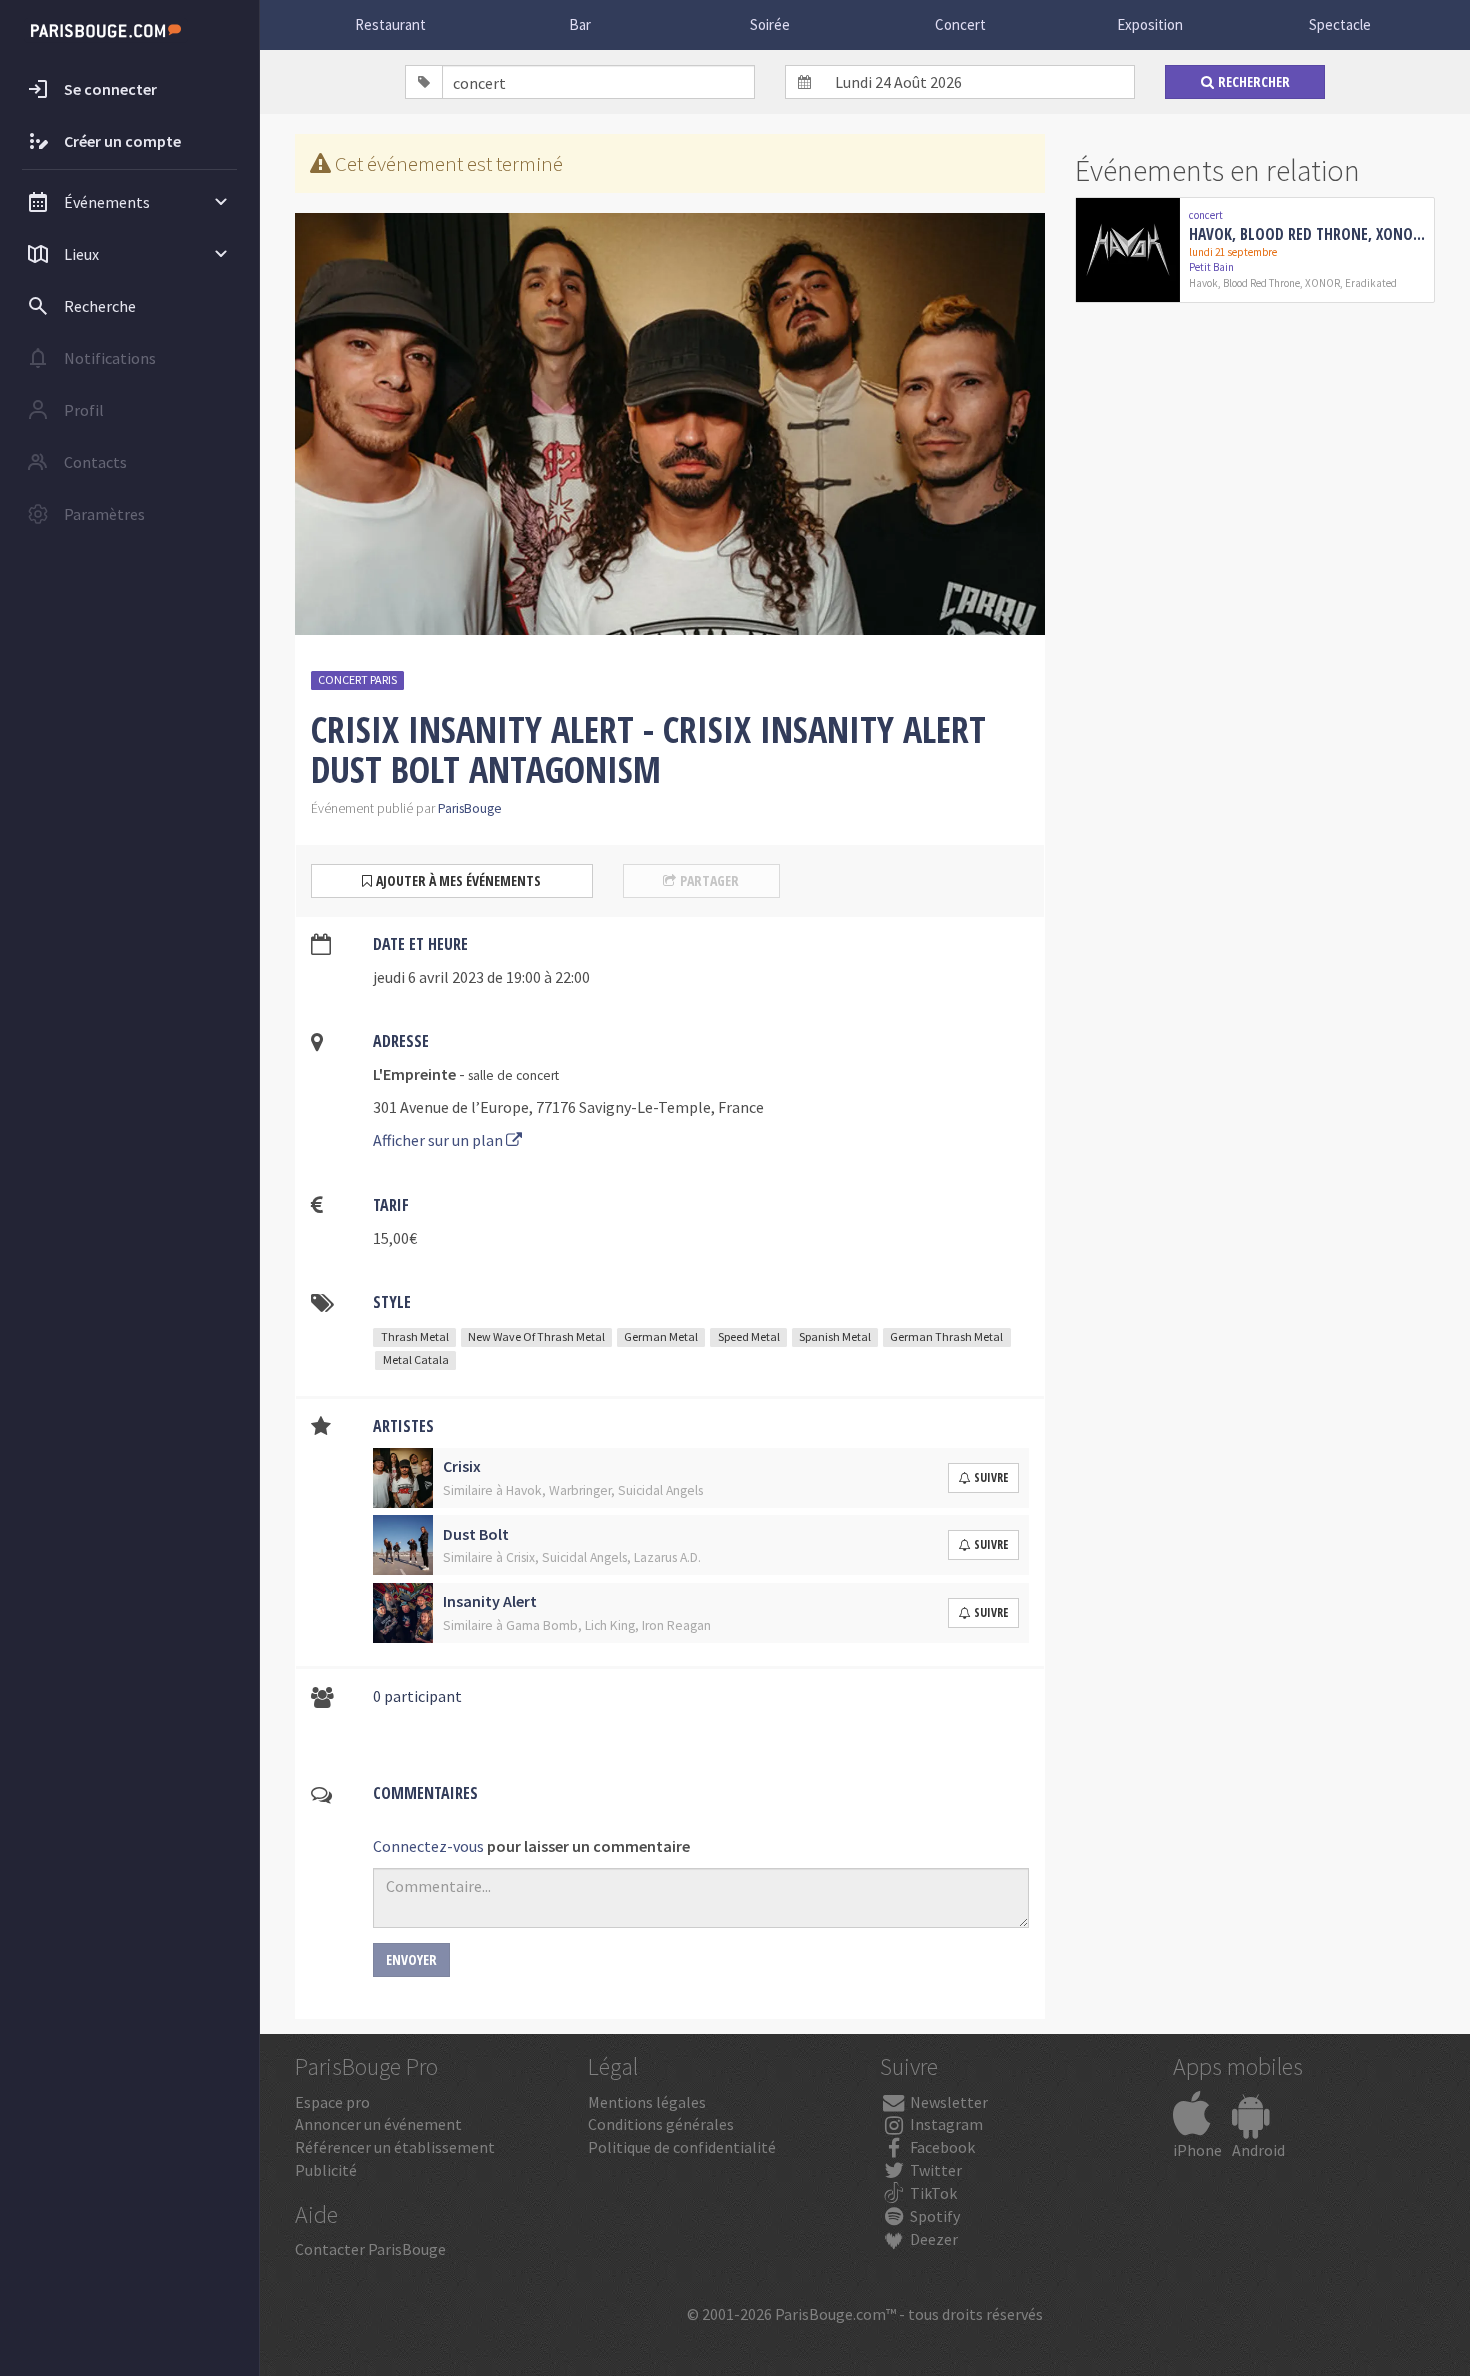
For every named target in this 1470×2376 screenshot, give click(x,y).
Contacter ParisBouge (370, 2249)
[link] (1255, 250)
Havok (1203, 283)
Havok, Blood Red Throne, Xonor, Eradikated (1308, 234)
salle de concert (513, 1075)
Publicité (326, 2170)
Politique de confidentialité (682, 2147)
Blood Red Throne (1261, 283)
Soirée (770, 24)
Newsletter (947, 2102)
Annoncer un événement (378, 2124)
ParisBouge (470, 808)
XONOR (1322, 283)
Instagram (945, 2124)
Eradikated (1371, 283)
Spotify (933, 2216)
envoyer (411, 1959)
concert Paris (357, 679)
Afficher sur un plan (439, 1140)
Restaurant (390, 24)
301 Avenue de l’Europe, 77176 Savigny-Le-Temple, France (568, 1107)
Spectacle (1340, 24)
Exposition (1150, 24)
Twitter (934, 2170)
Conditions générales (661, 2124)
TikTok (932, 2193)
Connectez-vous (428, 1846)
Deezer (932, 2239)
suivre (991, 1477)
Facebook (941, 2147)
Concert (960, 24)
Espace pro (332, 2102)
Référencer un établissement (395, 2147)
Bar (580, 24)
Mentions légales (647, 2102)
